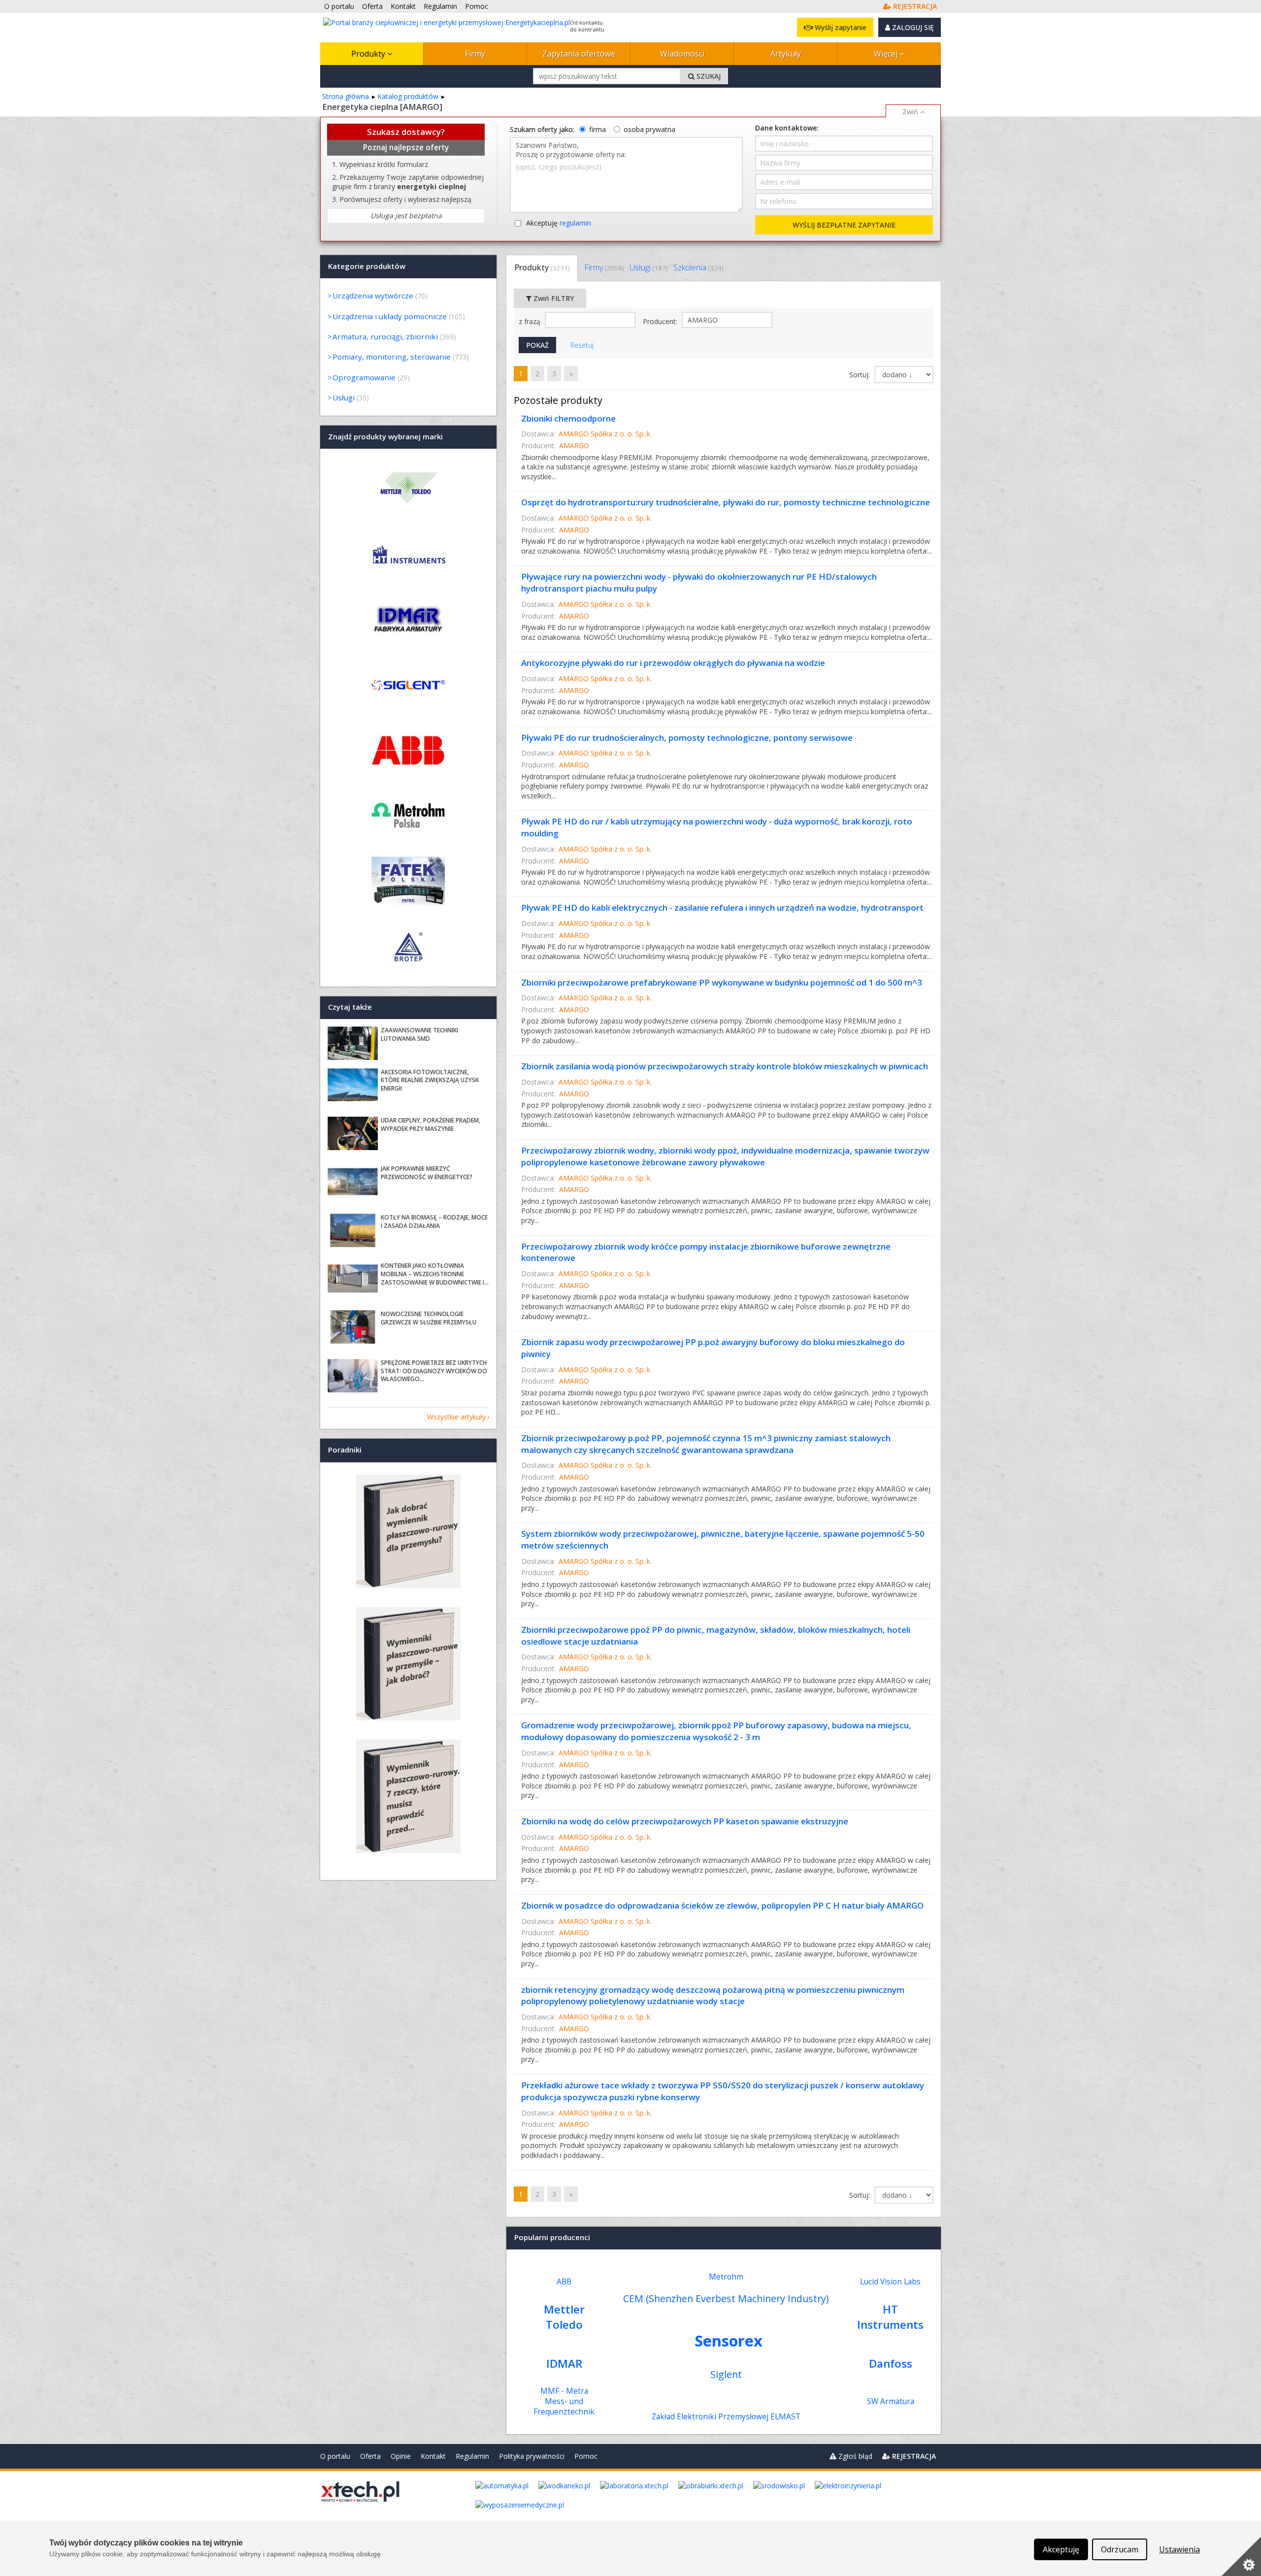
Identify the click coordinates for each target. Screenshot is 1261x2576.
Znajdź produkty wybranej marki (385, 436)
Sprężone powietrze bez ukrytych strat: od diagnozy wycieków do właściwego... (434, 1371)
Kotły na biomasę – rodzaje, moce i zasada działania (434, 1222)
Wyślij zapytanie (840, 27)
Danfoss (891, 2363)
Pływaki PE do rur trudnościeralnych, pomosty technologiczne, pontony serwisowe (687, 738)
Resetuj (582, 345)
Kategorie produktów (367, 266)
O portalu (335, 2456)
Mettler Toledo (564, 2317)
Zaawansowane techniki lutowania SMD (419, 1034)
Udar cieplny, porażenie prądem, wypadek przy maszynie (431, 1124)
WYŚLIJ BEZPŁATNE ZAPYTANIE (844, 225)
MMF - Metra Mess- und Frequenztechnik (564, 2401)
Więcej (887, 54)
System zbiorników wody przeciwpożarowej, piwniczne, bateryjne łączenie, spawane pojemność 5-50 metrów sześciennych (723, 1539)
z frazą (531, 321)
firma (597, 129)
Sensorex (729, 2341)
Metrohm (726, 2277)
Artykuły (786, 54)
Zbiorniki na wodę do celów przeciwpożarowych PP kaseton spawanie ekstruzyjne (685, 1821)
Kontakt (433, 2456)
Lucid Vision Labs (890, 2282)
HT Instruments (890, 2317)
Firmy (475, 54)
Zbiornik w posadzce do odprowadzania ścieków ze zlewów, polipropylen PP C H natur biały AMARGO (722, 1905)
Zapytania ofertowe (579, 54)
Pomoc (586, 2456)
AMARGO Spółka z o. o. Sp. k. (605, 434)
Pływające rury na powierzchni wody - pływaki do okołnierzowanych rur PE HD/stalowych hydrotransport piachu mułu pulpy (699, 582)
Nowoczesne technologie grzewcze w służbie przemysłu (429, 1318)
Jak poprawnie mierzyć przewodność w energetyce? (427, 1173)
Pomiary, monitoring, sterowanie (392, 357)
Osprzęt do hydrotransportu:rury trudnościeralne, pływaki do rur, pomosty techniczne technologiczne (726, 502)
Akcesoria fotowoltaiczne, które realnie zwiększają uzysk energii (430, 1080)
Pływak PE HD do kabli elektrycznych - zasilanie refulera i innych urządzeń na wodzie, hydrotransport (722, 908)
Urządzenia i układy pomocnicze (390, 316)
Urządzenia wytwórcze (373, 296)
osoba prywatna (649, 129)
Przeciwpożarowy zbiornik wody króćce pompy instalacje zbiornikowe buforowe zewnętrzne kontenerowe (706, 1252)
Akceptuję (559, 223)
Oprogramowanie (364, 377)
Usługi (648, 267)
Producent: (661, 321)
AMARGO (574, 446)
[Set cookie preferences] (1241, 2556)
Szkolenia (698, 267)
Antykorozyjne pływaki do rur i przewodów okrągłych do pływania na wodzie (673, 663)
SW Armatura (891, 2401)
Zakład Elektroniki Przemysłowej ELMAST (726, 2417)
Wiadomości (682, 54)
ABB (564, 2282)
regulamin (575, 223)
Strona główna (346, 96)
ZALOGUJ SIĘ (912, 27)
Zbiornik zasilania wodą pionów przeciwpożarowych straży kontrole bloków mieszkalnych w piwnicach (725, 1066)
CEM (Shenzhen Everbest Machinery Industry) (726, 2298)
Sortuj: (861, 375)
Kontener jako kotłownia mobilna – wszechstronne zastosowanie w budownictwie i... (435, 1274)
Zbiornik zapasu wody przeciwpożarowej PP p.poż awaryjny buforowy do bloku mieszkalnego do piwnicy (713, 1348)
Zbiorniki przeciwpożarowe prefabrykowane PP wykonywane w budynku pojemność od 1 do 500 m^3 (722, 982)
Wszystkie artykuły (456, 1417)
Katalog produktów (408, 96)
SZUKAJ (708, 76)
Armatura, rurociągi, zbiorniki (385, 336)
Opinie (401, 2456)
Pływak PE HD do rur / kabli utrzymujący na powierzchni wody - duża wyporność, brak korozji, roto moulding (717, 827)
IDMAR (564, 2363)
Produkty (369, 54)
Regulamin (472, 2456)
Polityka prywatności (532, 2456)
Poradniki (345, 1450)
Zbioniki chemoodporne (568, 418)
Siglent (726, 2374)
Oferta (370, 2456)
